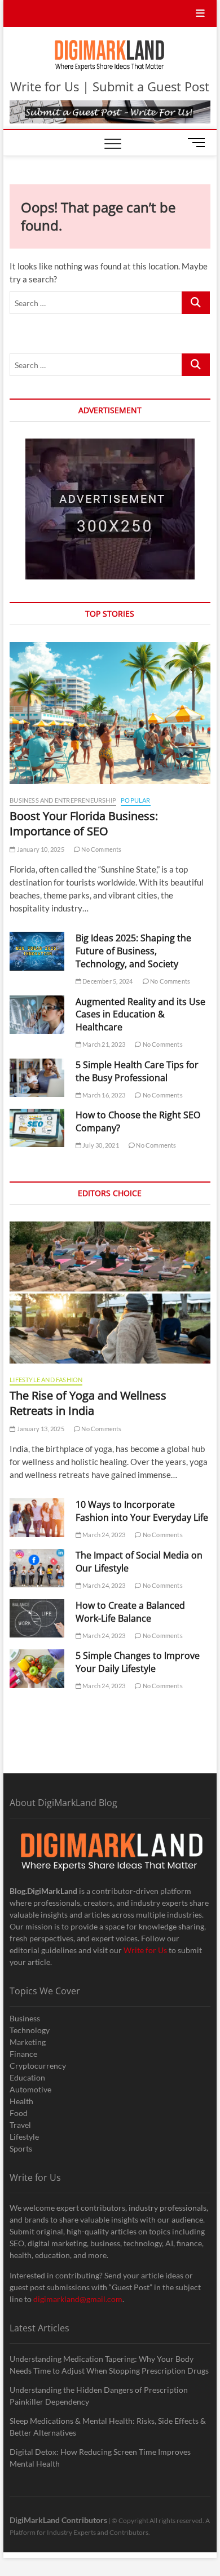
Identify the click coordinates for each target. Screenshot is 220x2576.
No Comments (101, 849)
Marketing (28, 2042)
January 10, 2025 (39, 849)
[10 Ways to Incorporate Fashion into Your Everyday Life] (37, 1517)
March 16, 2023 (103, 1095)
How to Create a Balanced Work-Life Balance (130, 1612)
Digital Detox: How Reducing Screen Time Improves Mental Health (100, 2458)
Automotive (30, 2089)
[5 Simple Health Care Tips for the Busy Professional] (37, 1078)
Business (25, 2018)
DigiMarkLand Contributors (58, 2520)
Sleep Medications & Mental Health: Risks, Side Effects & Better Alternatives (108, 2427)
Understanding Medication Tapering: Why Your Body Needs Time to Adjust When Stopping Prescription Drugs (109, 2365)
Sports (21, 2148)
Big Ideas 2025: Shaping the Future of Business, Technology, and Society (133, 951)
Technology (30, 2030)
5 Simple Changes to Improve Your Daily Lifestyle (138, 1662)
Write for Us (145, 1950)
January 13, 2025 (39, 1429)
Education (27, 2077)
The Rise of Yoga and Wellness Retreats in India (88, 1403)
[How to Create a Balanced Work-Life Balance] (37, 1618)
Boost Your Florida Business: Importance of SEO (84, 824)
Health (21, 2101)
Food (19, 2113)
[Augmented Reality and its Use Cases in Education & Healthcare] (37, 1015)
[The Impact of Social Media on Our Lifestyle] (37, 1568)
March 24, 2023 (103, 1535)
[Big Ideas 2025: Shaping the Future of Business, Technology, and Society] (37, 951)
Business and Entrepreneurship (63, 800)
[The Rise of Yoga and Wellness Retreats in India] (110, 1293)
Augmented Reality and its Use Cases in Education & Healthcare (140, 1015)
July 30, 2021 (100, 1145)
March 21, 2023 (103, 1044)
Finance (23, 2054)
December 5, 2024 (107, 981)
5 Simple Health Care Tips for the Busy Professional (137, 1071)
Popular (135, 800)
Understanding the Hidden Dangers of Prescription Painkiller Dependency (99, 2396)
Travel (20, 2125)
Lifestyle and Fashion (46, 1380)
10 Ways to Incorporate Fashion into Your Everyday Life (142, 1511)
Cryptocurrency (38, 2066)
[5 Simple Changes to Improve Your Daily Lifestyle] (37, 1668)
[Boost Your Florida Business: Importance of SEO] (110, 713)
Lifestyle (24, 2137)
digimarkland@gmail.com (78, 2299)
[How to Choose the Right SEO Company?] (37, 1128)
